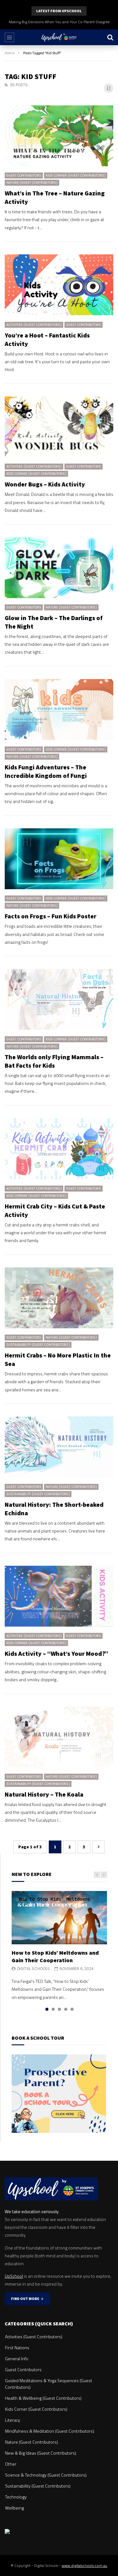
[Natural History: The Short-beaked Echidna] (59, 1447)
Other (11, 2464)
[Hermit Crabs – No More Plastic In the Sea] (59, 1298)
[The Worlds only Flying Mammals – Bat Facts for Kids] (59, 999)
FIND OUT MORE (26, 2299)
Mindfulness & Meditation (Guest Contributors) (50, 2431)
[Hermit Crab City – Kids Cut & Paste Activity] (59, 1149)
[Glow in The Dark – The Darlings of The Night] (59, 568)
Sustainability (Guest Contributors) (38, 1345)
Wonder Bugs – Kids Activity (45, 484)
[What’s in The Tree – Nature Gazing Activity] (59, 136)
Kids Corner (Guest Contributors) (76, 175)
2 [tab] (53, 2009)
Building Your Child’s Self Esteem (59, 22)
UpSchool (14, 2276)
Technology (16, 2497)
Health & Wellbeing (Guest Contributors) (43, 2398)
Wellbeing (14, 2508)
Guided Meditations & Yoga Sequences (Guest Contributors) (49, 2384)
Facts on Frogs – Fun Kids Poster (51, 916)
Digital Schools (33, 1969)
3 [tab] (59, 2009)
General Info (17, 2358)
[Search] (110, 37)
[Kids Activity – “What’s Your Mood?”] (59, 1596)
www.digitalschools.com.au (84, 2565)
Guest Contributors (24, 175)
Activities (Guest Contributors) (34, 325)
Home (10, 53)
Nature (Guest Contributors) (32, 183)
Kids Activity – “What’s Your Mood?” (56, 1653)
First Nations (17, 2348)
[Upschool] (59, 37)
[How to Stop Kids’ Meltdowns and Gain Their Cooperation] (59, 1918)
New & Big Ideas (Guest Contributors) (41, 2453)
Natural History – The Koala (44, 1794)
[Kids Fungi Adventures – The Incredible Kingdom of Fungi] (59, 709)
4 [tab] (66, 2009)
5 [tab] (72, 2009)
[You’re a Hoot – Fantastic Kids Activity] (59, 285)
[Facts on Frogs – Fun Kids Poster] (59, 859)
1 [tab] (47, 2009)
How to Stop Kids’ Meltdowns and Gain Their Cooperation (55, 1956)
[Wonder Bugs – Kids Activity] (59, 427)
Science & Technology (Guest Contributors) (46, 2475)
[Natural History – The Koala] (59, 1737)
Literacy (13, 2420)
